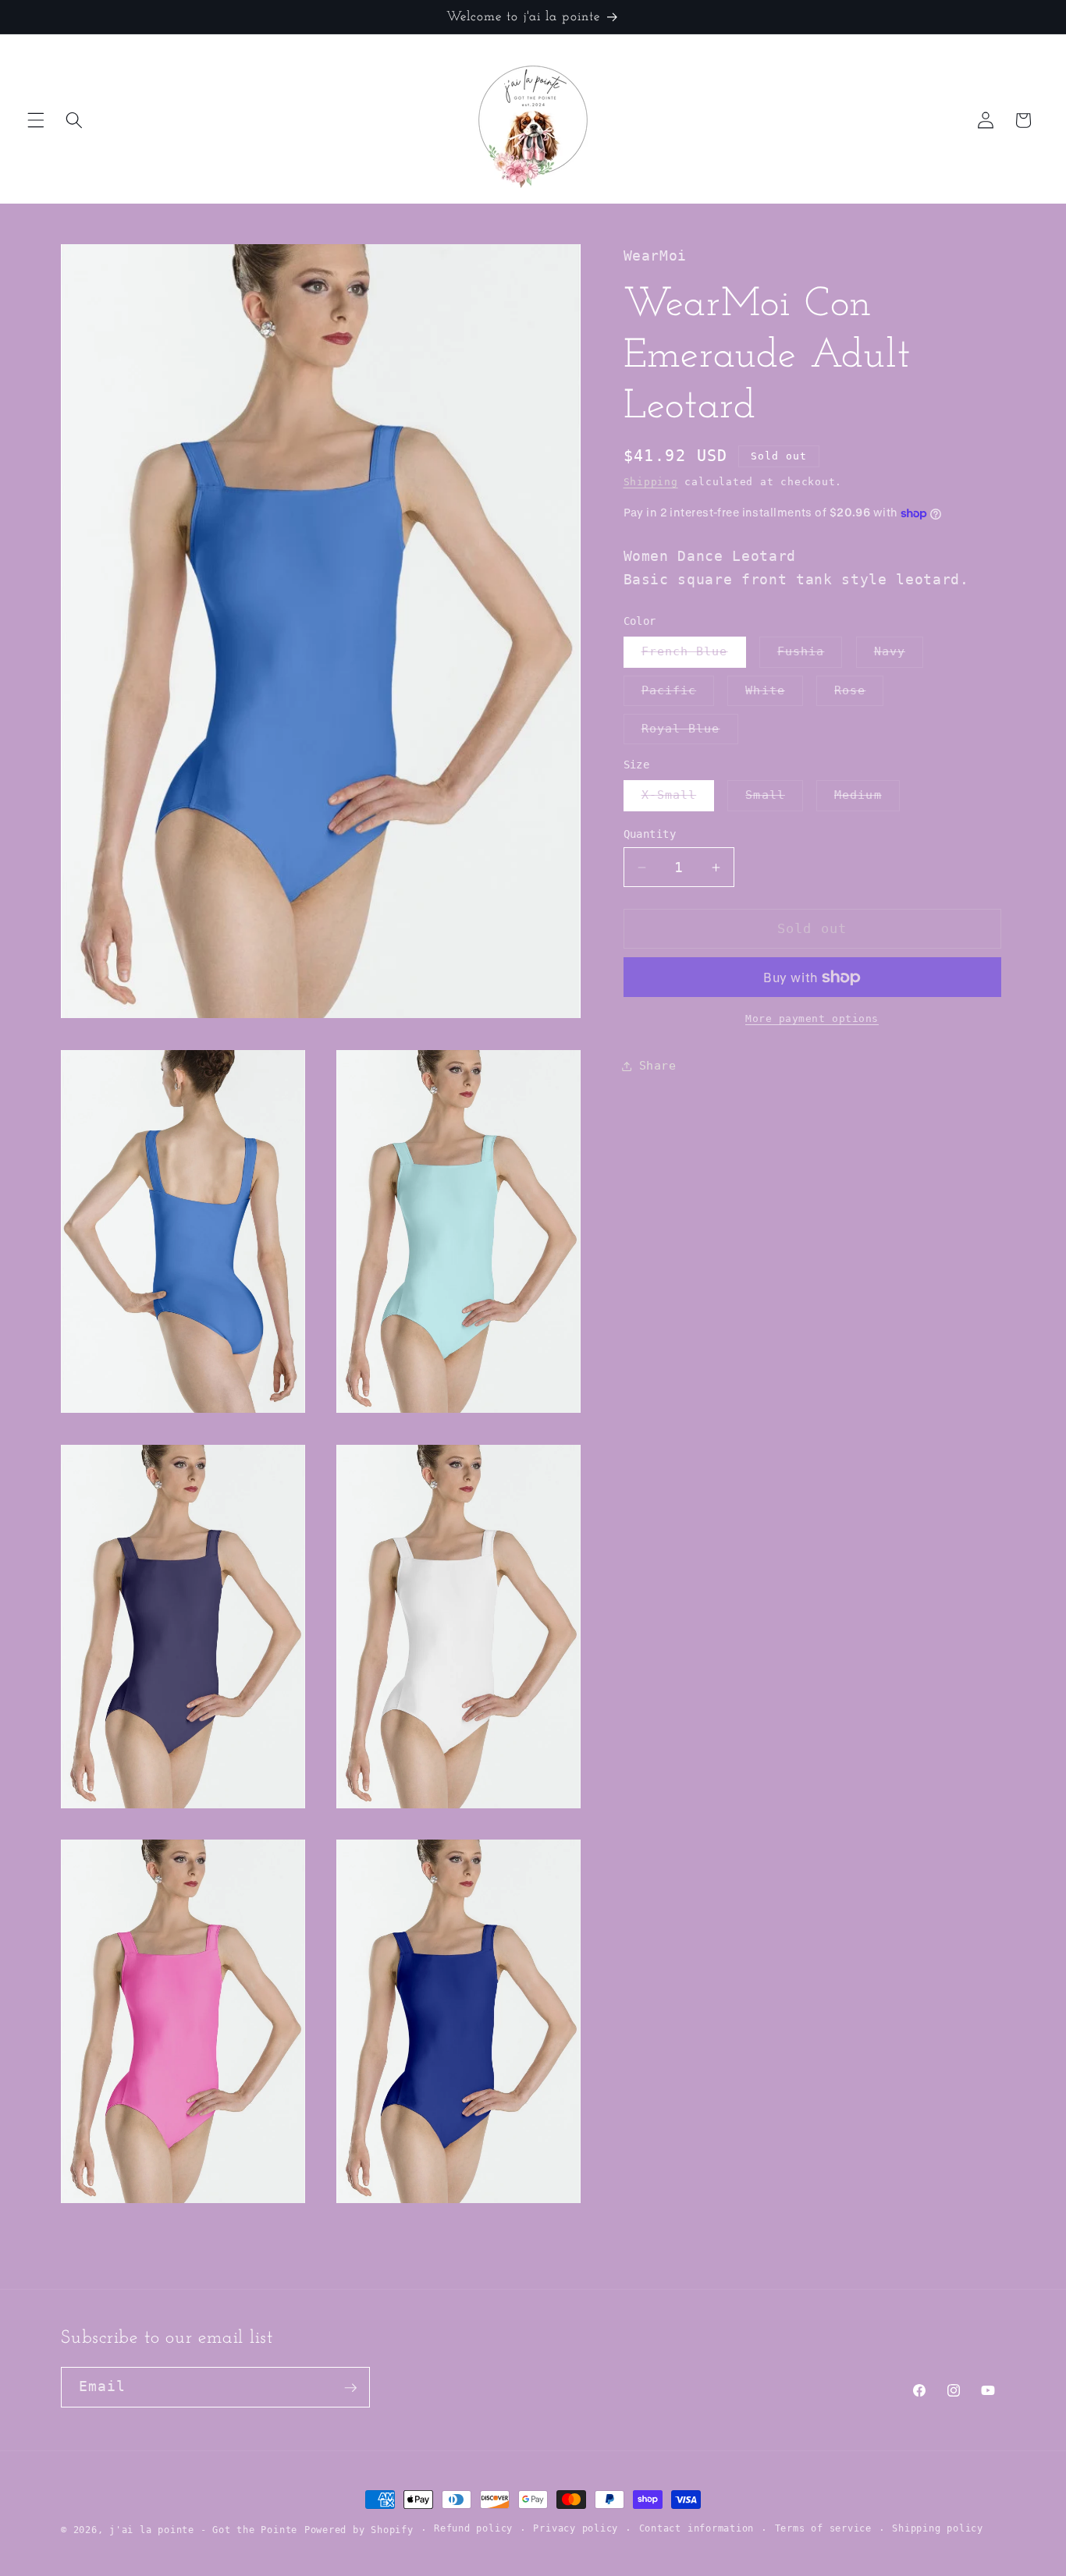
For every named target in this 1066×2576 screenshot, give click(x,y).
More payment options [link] (812, 1018)
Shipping (651, 482)
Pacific (678, 694)
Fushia (810, 656)
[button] (36, 120)
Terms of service (823, 2529)
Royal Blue (690, 733)
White (774, 694)
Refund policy (473, 2529)
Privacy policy (576, 2529)
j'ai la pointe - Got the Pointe (203, 2530)
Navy (899, 656)
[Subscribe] (350, 2388)
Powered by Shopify (359, 2530)
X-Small (678, 800)
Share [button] (658, 1066)
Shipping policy (938, 2529)
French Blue (694, 656)
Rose (859, 694)
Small (774, 800)
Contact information (697, 2529)
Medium (867, 800)
